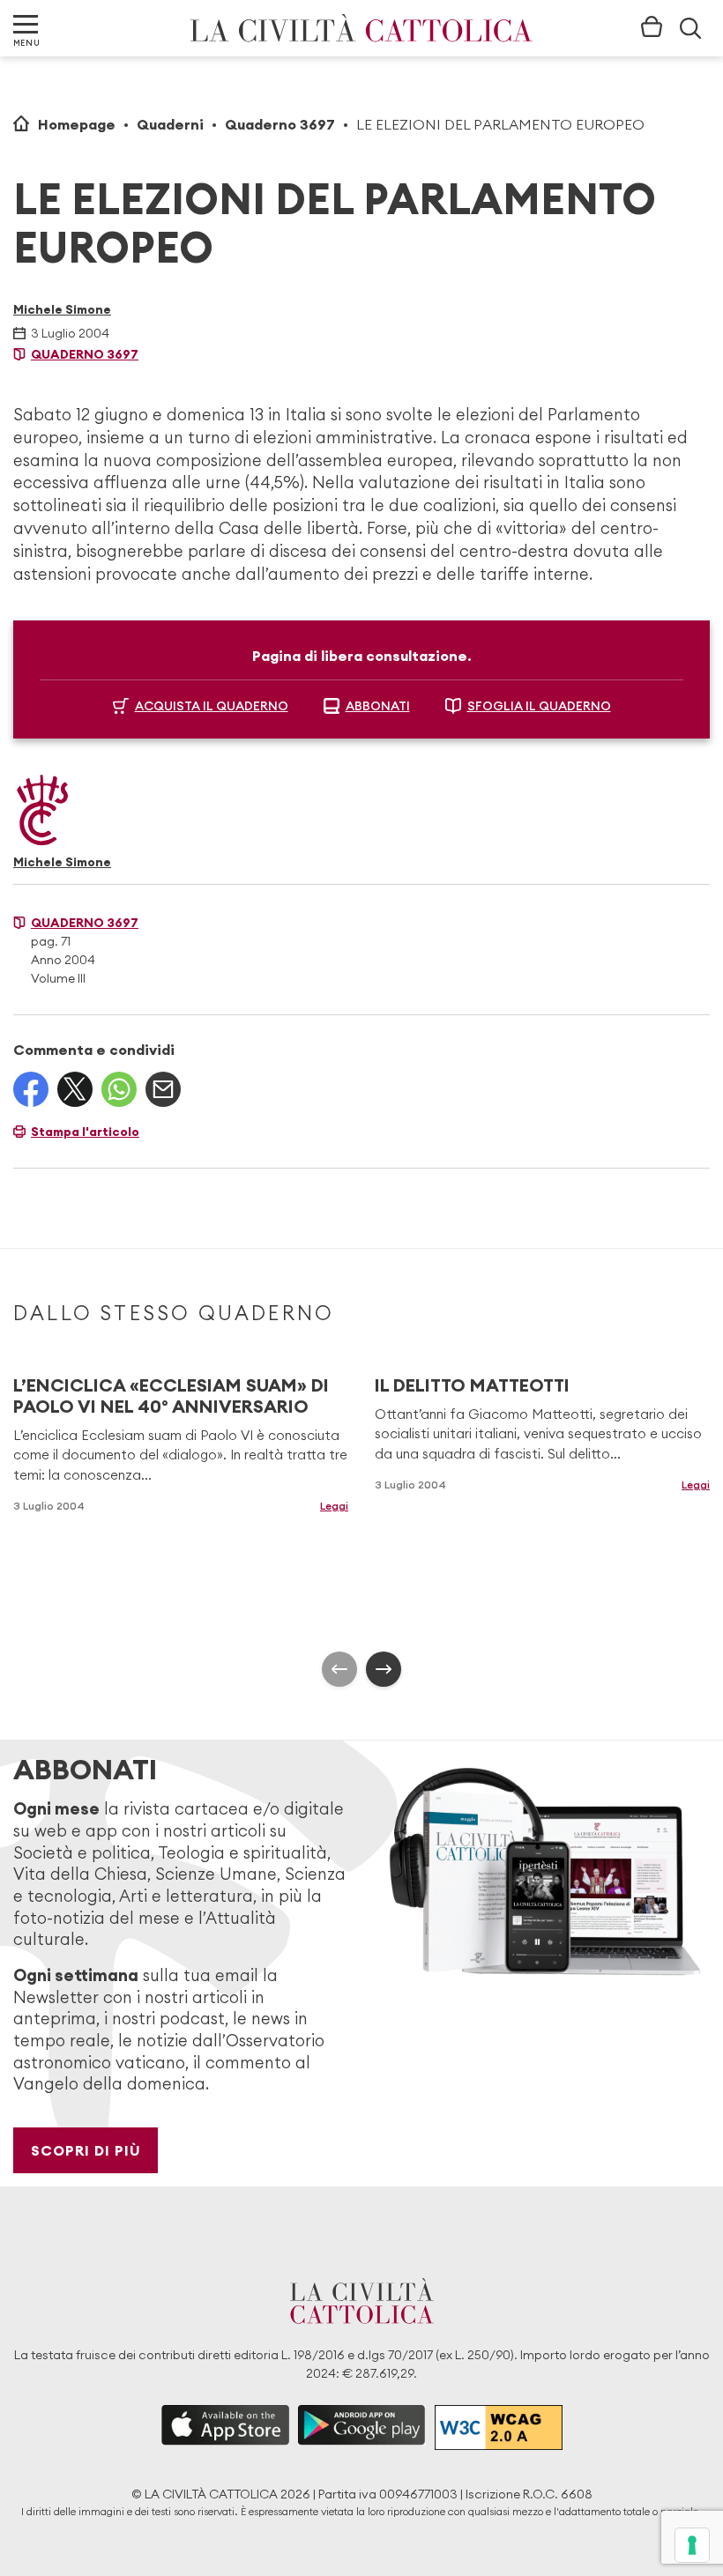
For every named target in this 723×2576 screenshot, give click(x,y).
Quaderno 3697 (280, 124)
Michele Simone (62, 309)
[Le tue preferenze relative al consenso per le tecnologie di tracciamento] (692, 2545)
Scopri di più (86, 2150)
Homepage (77, 124)
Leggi (334, 1506)
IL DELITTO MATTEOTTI (472, 1385)
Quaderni (170, 124)
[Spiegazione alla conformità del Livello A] (499, 2428)
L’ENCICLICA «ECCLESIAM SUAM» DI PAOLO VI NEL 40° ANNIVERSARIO (171, 1396)
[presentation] (339, 1669)
